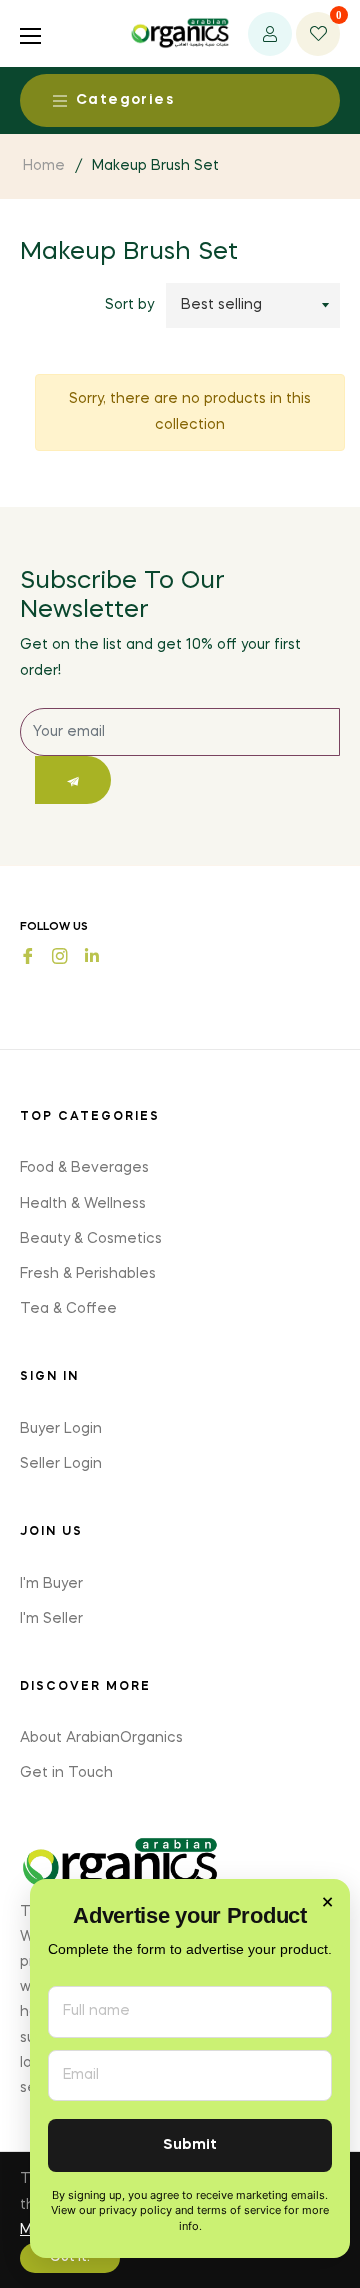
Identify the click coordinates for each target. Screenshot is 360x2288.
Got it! (70, 2258)
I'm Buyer (51, 1584)
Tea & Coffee (68, 1309)
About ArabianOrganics (101, 1738)
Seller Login (61, 1464)
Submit (190, 2145)
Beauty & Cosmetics (91, 1239)
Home (44, 166)
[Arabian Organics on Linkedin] (92, 954)
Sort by (129, 305)
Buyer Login (61, 1429)
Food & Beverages (84, 1168)
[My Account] (270, 34)
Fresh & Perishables (88, 1274)
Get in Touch (66, 1773)
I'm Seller (51, 1619)
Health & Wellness (83, 1204)
